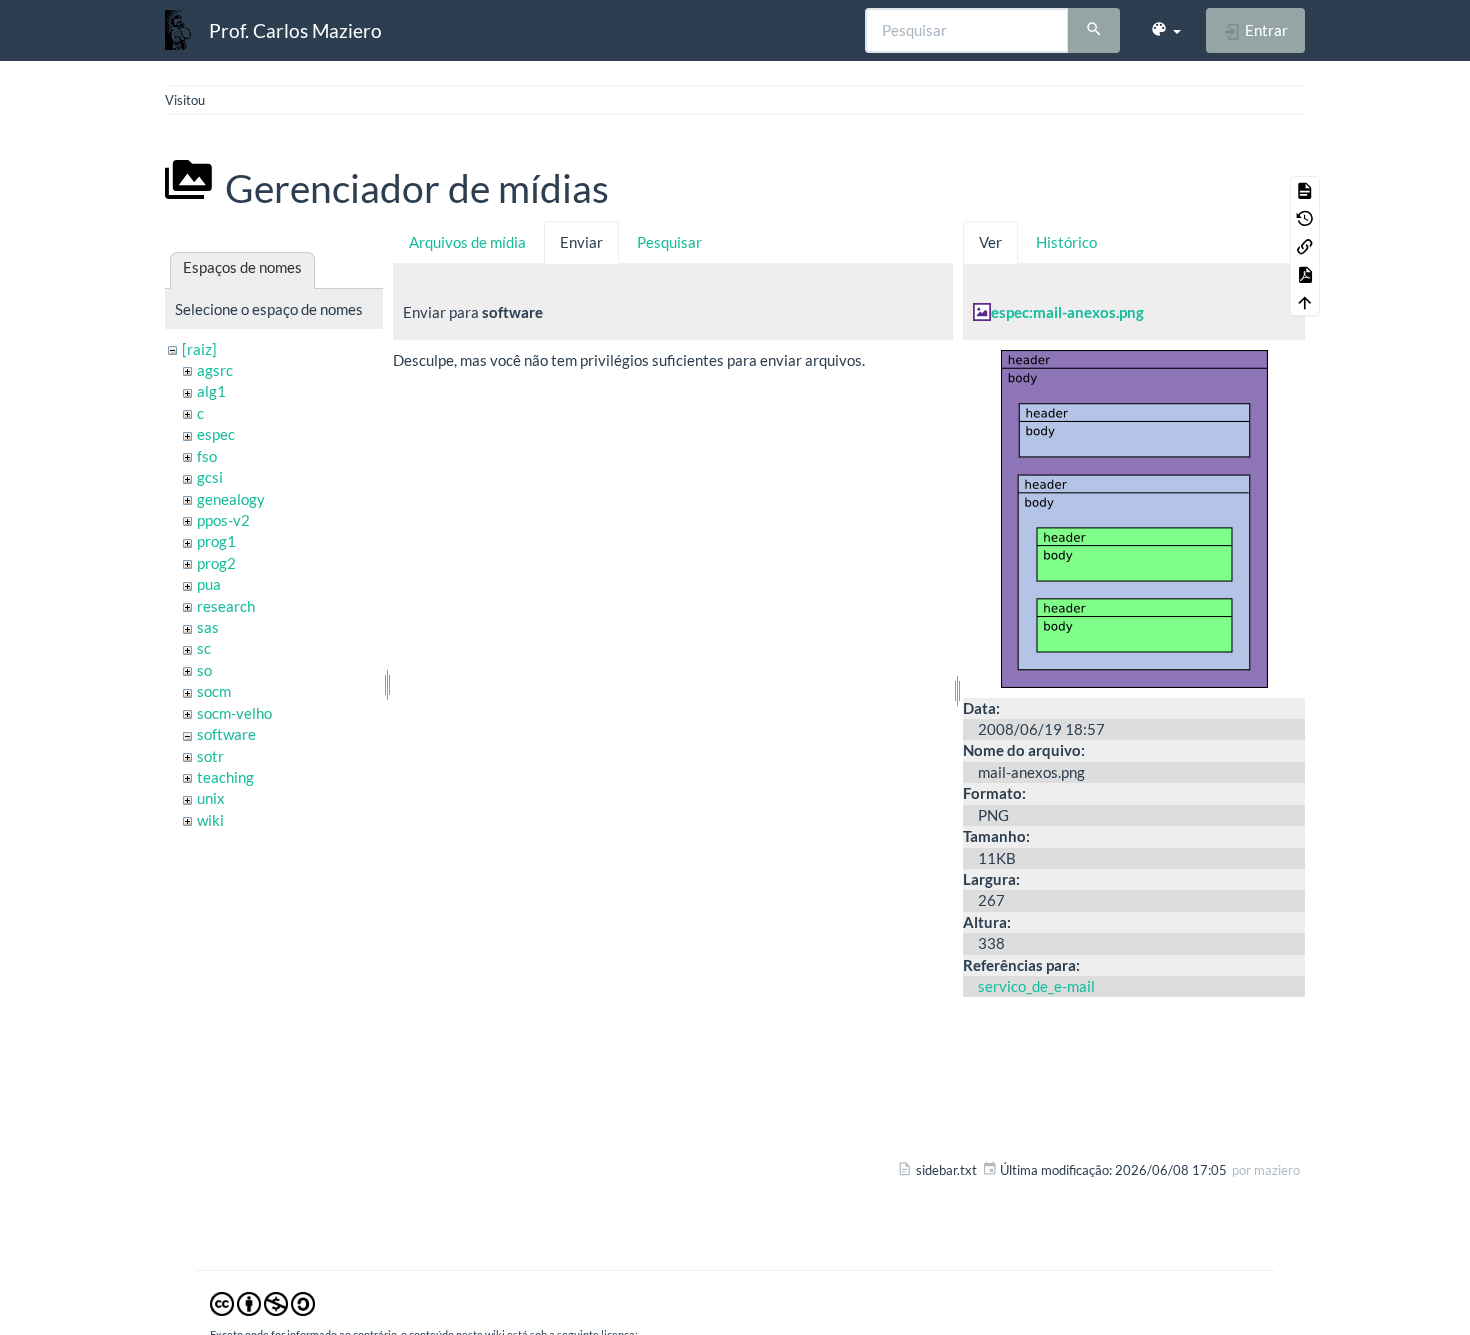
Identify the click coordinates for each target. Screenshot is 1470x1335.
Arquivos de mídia (467, 242)
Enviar (581, 242)
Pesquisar (669, 242)
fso (207, 456)
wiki (210, 820)
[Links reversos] (1305, 246)
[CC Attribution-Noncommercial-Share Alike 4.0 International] (262, 1303)
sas (208, 627)
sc (204, 648)
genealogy (231, 499)
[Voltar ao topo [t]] (1305, 302)
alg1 (211, 391)
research (226, 606)
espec (216, 434)
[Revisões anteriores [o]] (1305, 218)
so (204, 670)
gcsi (210, 477)
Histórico (1066, 242)
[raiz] (199, 349)
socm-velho (234, 713)
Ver (990, 242)
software (226, 734)
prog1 (216, 541)
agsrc (215, 370)
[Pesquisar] (1094, 31)
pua (209, 584)
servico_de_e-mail (1036, 986)
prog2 (216, 563)
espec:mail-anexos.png (1067, 312)
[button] (1165, 30)
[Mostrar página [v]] (1305, 190)
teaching (225, 777)
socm (214, 691)
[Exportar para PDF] (1305, 274)
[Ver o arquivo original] (1134, 516)
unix (211, 798)
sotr (210, 756)
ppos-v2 (223, 520)
